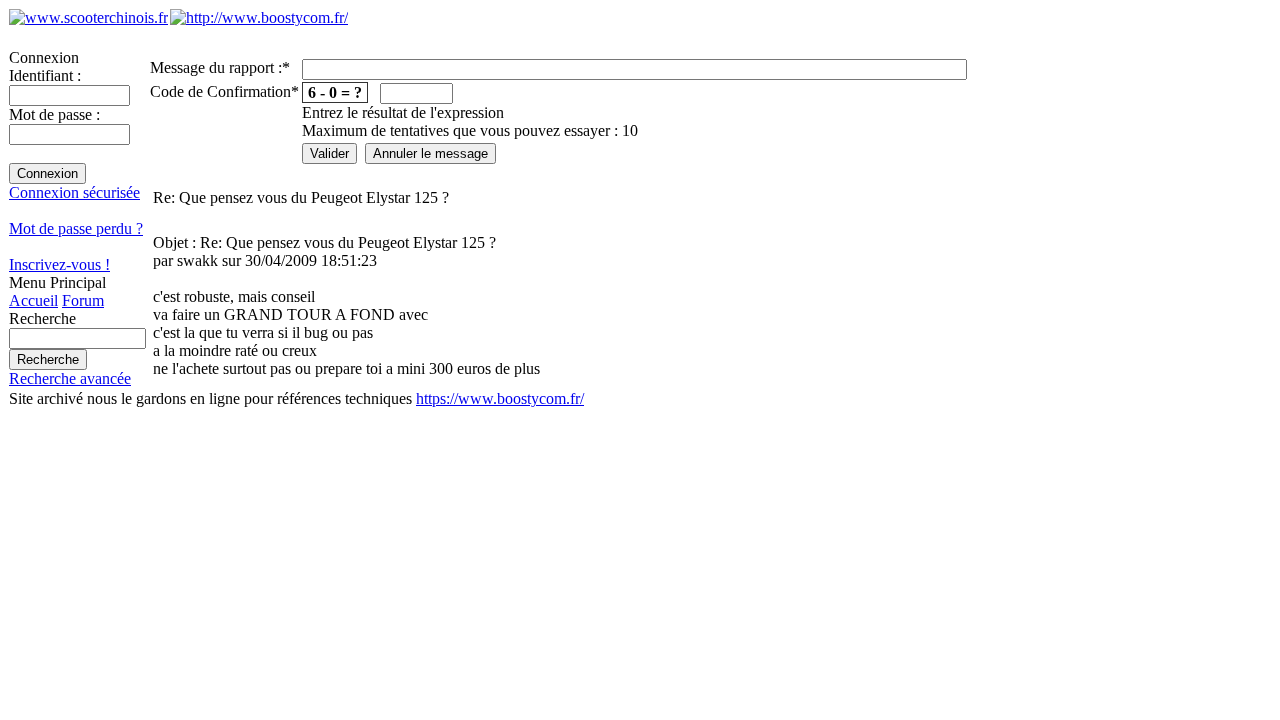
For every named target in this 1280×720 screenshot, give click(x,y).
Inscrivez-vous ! (59, 264)
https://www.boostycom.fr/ (500, 398)
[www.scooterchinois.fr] (88, 17)
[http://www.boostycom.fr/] (259, 17)
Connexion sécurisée (74, 192)
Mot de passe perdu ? (76, 228)
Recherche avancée (70, 378)
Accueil (33, 300)
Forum (83, 300)
